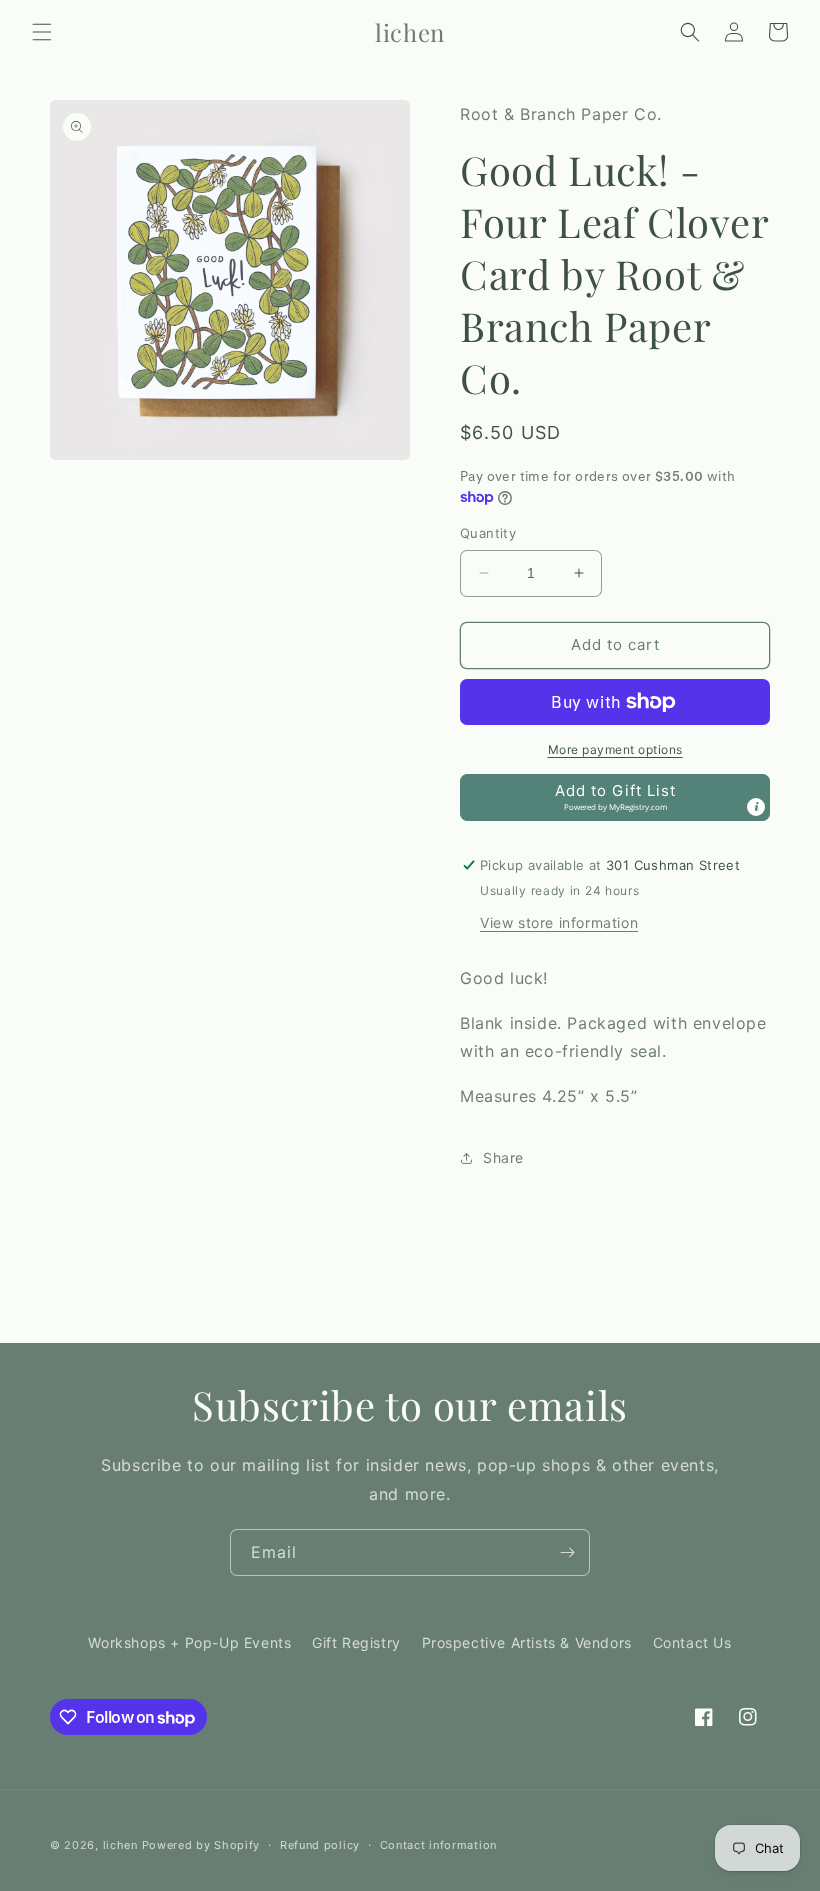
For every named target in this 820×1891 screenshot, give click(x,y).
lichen (120, 1845)
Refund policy (320, 1845)
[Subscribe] (567, 1552)
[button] (42, 32)
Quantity (488, 533)
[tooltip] (756, 807)
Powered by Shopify (201, 1845)
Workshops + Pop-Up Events (189, 1642)
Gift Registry (356, 1642)
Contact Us (692, 1642)
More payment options (615, 749)
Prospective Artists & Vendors (527, 1642)
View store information (559, 922)
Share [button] (503, 1157)
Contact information (438, 1845)
